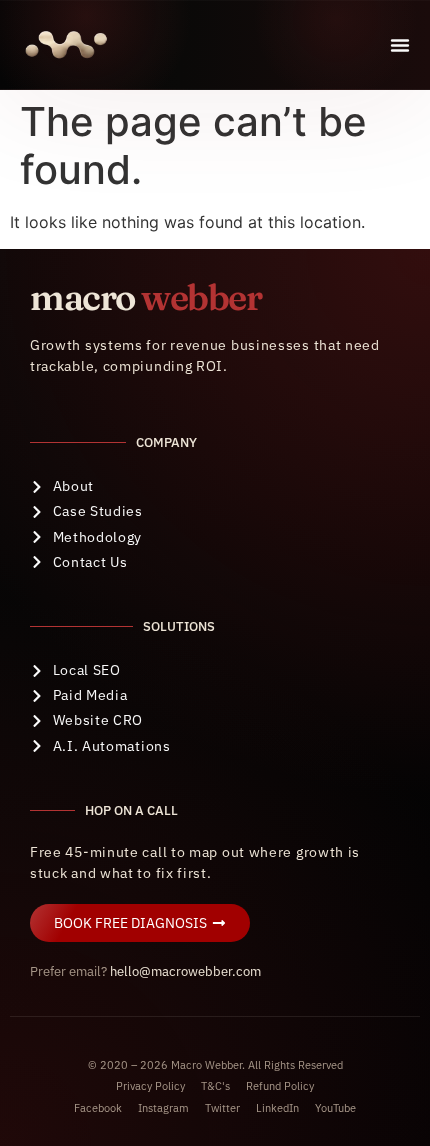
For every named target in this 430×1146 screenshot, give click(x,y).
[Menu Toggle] (400, 45)
